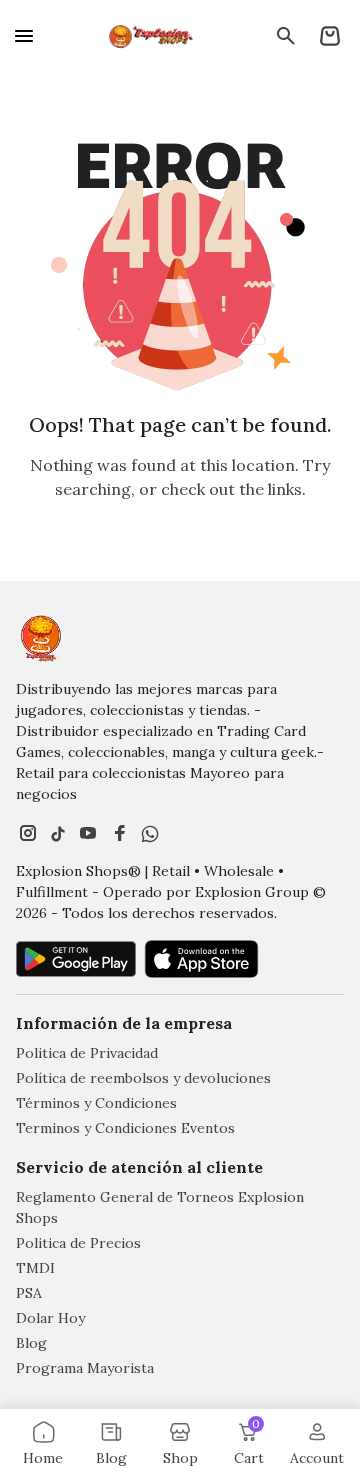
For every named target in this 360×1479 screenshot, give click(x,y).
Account (317, 1458)
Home (43, 1458)
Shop (180, 1458)
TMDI (35, 1268)
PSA (29, 1293)
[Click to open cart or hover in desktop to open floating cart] (330, 36)
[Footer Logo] (41, 638)
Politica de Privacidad (87, 1053)
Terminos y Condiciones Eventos (125, 1128)
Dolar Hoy (50, 1318)
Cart (249, 1443)
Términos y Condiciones (96, 1103)
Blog (31, 1343)
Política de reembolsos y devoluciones (143, 1078)
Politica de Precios (78, 1243)
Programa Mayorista (85, 1368)
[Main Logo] (152, 36)
